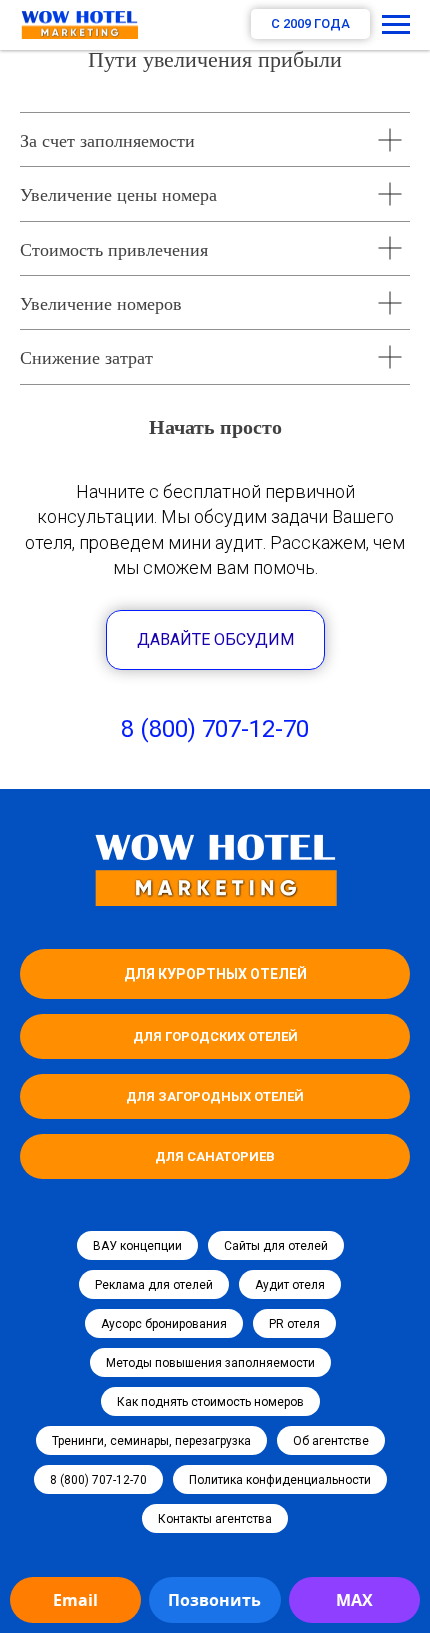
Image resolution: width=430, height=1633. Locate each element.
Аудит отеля (290, 1285)
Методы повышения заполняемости (210, 1363)
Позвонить (214, 1600)
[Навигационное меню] (396, 25)
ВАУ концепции (137, 1246)
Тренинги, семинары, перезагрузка (151, 1441)
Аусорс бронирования (164, 1324)
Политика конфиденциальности (280, 1480)
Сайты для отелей (276, 1246)
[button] (215, 640)
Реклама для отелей (154, 1285)
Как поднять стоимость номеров (210, 1402)
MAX (354, 1600)
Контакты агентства (215, 1519)
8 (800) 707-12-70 (215, 729)
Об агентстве (331, 1441)
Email (75, 1600)
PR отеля (294, 1324)
